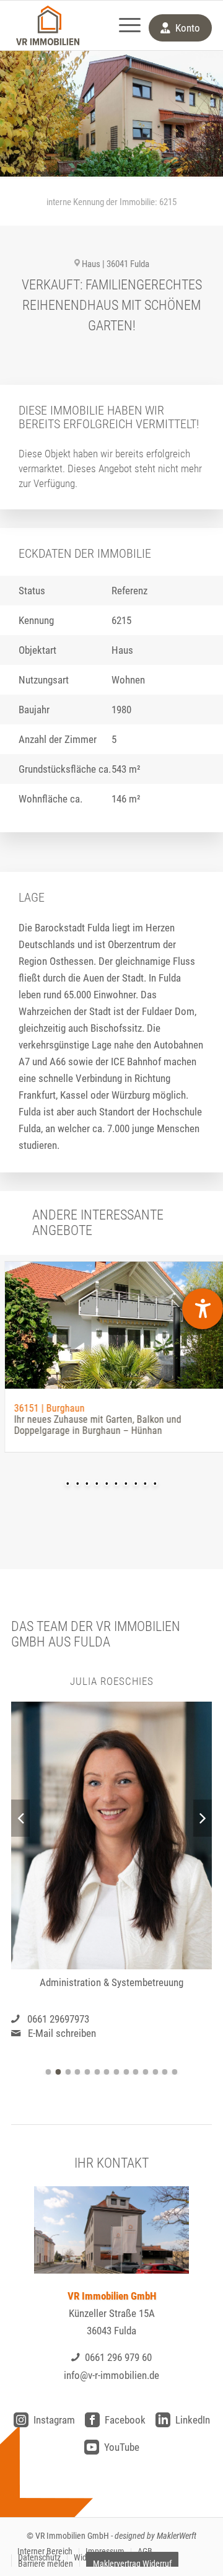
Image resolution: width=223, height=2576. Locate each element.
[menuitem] (124, 25)
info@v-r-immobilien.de (111, 2375)
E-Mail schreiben (62, 2033)
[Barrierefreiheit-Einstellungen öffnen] (203, 1309)
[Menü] (124, 25)
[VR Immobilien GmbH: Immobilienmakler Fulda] (48, 25)
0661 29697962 (58, 2018)
